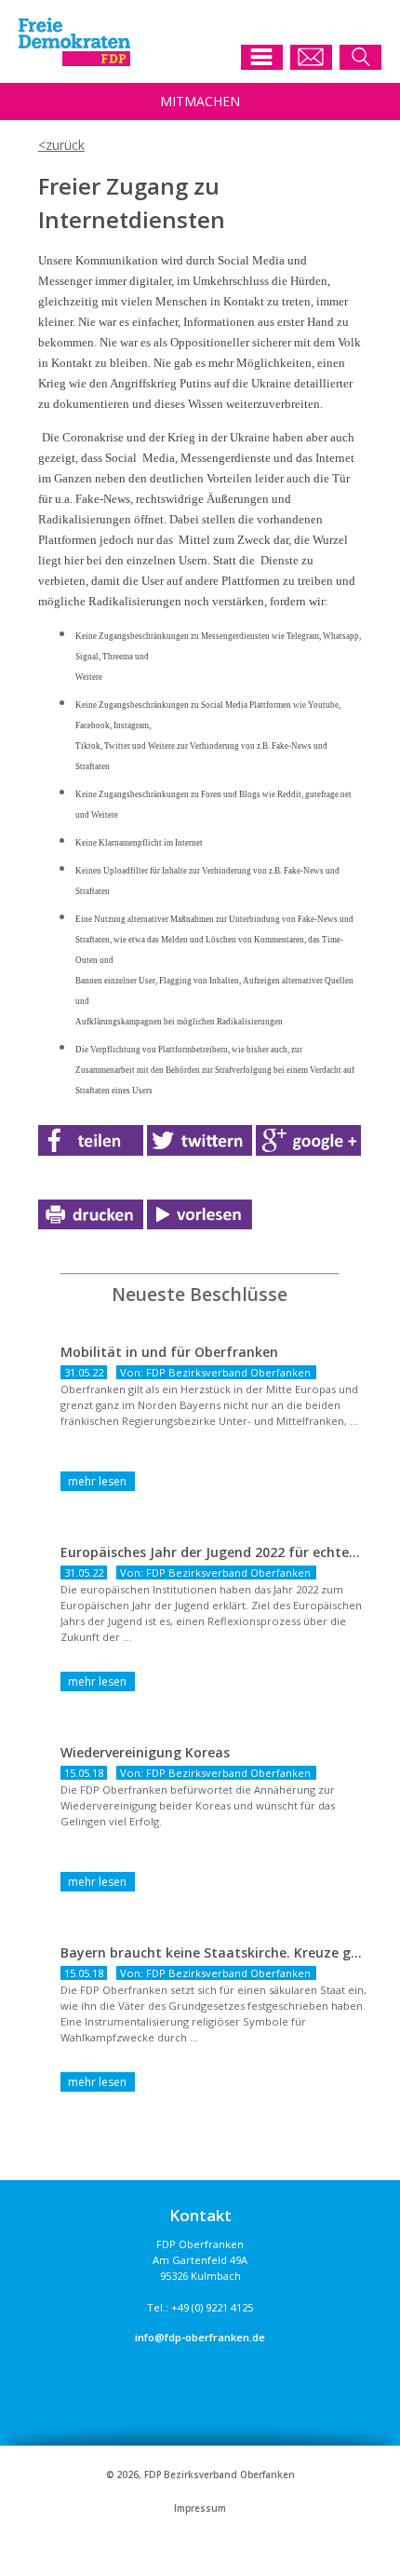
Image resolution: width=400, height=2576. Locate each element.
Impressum (200, 2508)
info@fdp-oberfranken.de (200, 2337)
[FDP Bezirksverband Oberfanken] (74, 61)
